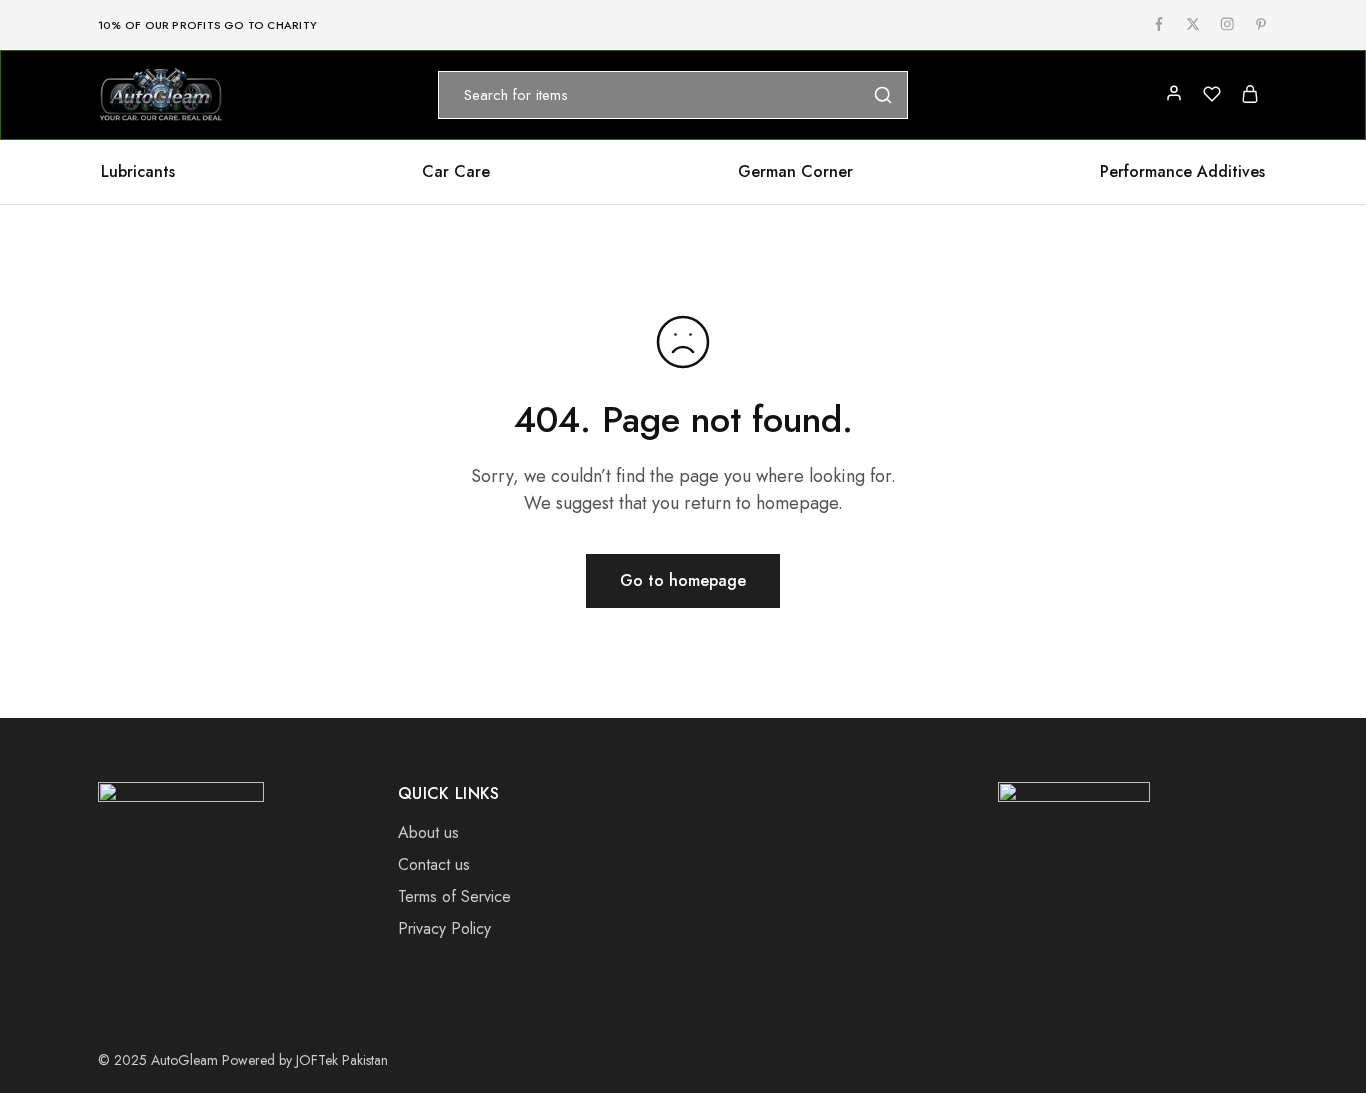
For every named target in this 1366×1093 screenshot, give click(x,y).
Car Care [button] (456, 172)
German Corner (795, 172)
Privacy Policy (444, 928)
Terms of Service (454, 896)
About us (428, 832)
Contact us (434, 864)
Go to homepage (683, 580)
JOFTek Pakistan (342, 1060)
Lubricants (138, 172)
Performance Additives (1182, 172)
